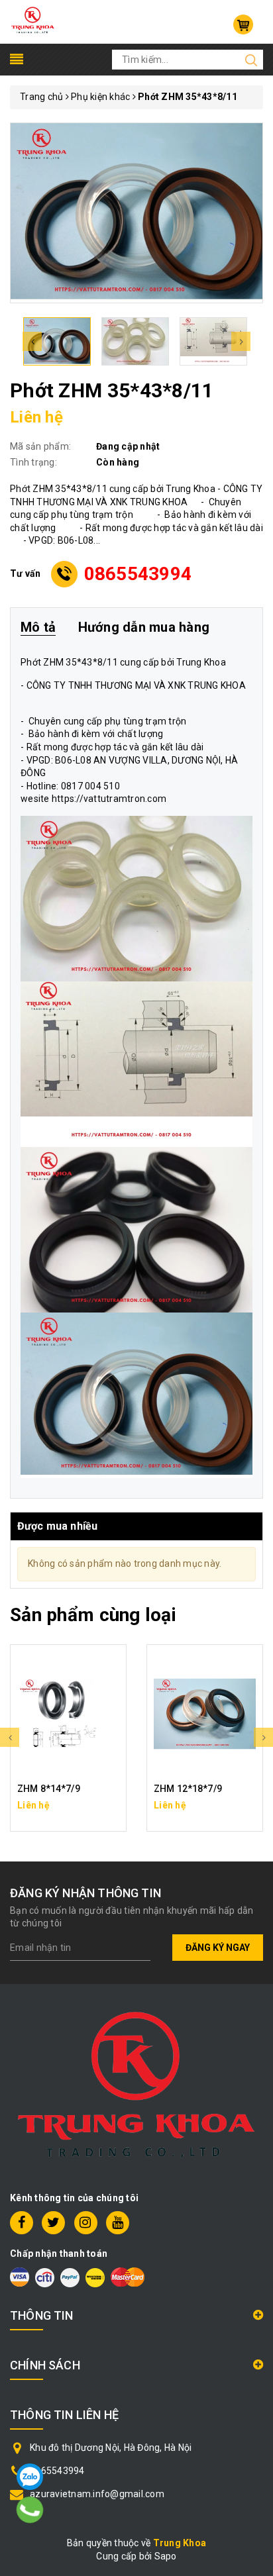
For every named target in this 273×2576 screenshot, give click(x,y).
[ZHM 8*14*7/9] (68, 1714)
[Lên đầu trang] (253, 1793)
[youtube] (118, 2223)
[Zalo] (30, 2477)
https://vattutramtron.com (109, 799)
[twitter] (53, 2223)
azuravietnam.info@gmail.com (97, 2494)
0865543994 (138, 574)
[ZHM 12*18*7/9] (205, 1714)
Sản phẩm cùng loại (93, 1615)
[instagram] (86, 2223)
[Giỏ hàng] (243, 25)
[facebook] (22, 2223)
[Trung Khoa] (33, 21)
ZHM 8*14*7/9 (49, 1789)
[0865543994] (30, 2510)
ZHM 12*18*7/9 (188, 1789)
